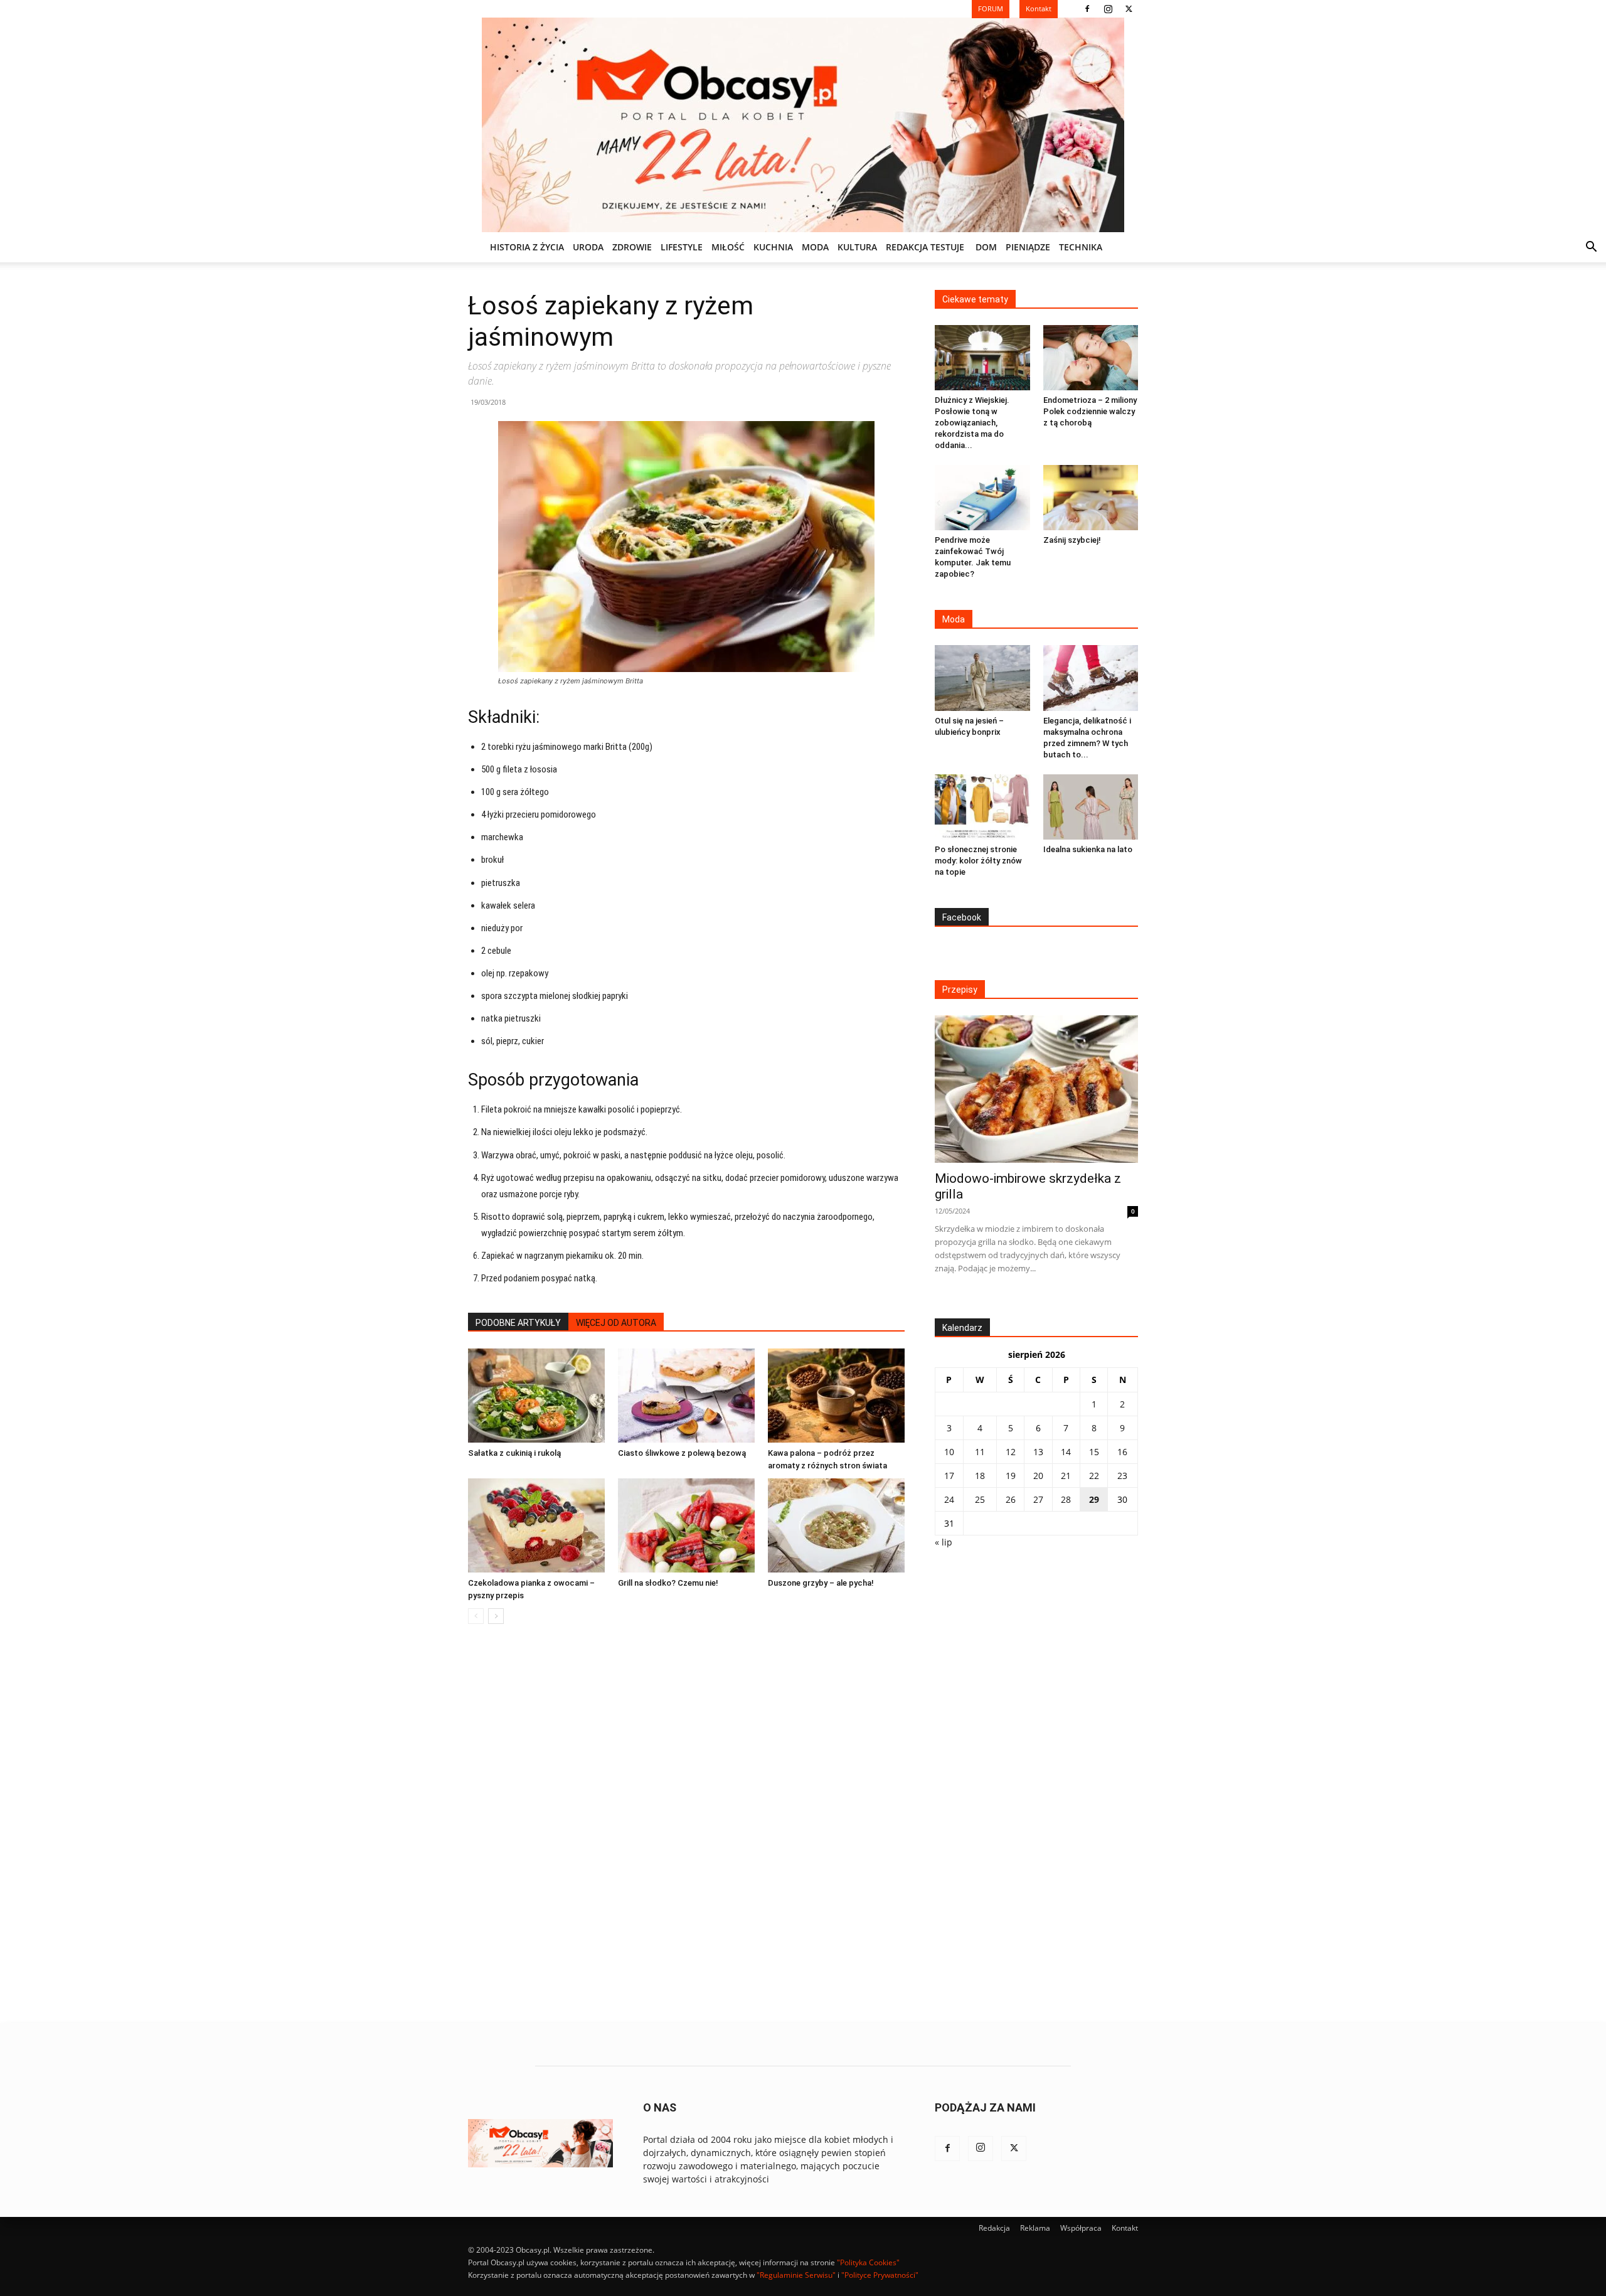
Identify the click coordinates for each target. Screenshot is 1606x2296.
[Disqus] (686, 1824)
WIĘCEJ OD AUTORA (616, 1323)
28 (1066, 1499)
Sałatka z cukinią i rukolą (514, 1453)
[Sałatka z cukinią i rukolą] (536, 1396)
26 (1011, 1499)
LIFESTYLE (682, 247)
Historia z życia (527, 247)
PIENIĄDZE (1028, 247)
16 (1122, 1452)
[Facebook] (1087, 9)
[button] (1591, 248)
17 (949, 1476)
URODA (588, 247)
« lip (944, 1542)
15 (1094, 1452)
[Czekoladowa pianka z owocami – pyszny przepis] (536, 1525)
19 (1011, 1476)
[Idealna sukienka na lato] (1091, 807)
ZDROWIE (632, 247)
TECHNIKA (1081, 247)
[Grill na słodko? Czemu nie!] (686, 1525)
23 (1122, 1476)
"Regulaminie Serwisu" (796, 2275)
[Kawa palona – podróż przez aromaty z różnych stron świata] (836, 1396)
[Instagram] (1108, 9)
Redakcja (994, 2228)
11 (980, 1452)
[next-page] (496, 1616)
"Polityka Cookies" (868, 2262)
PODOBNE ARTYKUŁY (518, 1323)
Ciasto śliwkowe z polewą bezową (682, 1453)
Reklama (1035, 2228)
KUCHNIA (773, 247)
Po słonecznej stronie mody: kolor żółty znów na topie (978, 861)
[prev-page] (476, 1616)
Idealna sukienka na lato (1088, 849)
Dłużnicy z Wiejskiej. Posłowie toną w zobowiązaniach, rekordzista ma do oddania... (972, 423)
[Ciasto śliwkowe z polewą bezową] (686, 1396)
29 (1094, 1499)
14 (1066, 1452)
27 (1038, 1499)
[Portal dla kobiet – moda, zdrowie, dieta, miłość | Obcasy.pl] (803, 125)
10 (949, 1452)
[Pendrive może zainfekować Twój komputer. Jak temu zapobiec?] (982, 498)
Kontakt (1125, 2228)
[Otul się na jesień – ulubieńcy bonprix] (982, 678)
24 (949, 1499)
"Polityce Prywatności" (880, 2275)
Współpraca (1081, 2228)
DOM (986, 247)
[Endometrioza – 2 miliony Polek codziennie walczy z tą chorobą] (1091, 358)
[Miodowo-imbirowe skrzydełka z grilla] (1036, 1089)
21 (1066, 1476)
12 (1011, 1452)
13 (1038, 1452)
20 (1038, 1476)
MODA (815, 247)
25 (980, 1499)
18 (980, 1476)
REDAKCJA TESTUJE (925, 247)
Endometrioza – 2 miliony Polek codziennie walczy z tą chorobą (1090, 411)
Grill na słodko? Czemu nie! (668, 1583)
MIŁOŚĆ (728, 247)
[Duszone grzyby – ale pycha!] (836, 1525)
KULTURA (857, 247)
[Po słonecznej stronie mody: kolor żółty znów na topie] (982, 807)
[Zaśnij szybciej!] (1091, 498)
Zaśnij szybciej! (1072, 540)
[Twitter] (1129, 9)
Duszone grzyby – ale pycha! (821, 1583)
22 (1094, 1476)
